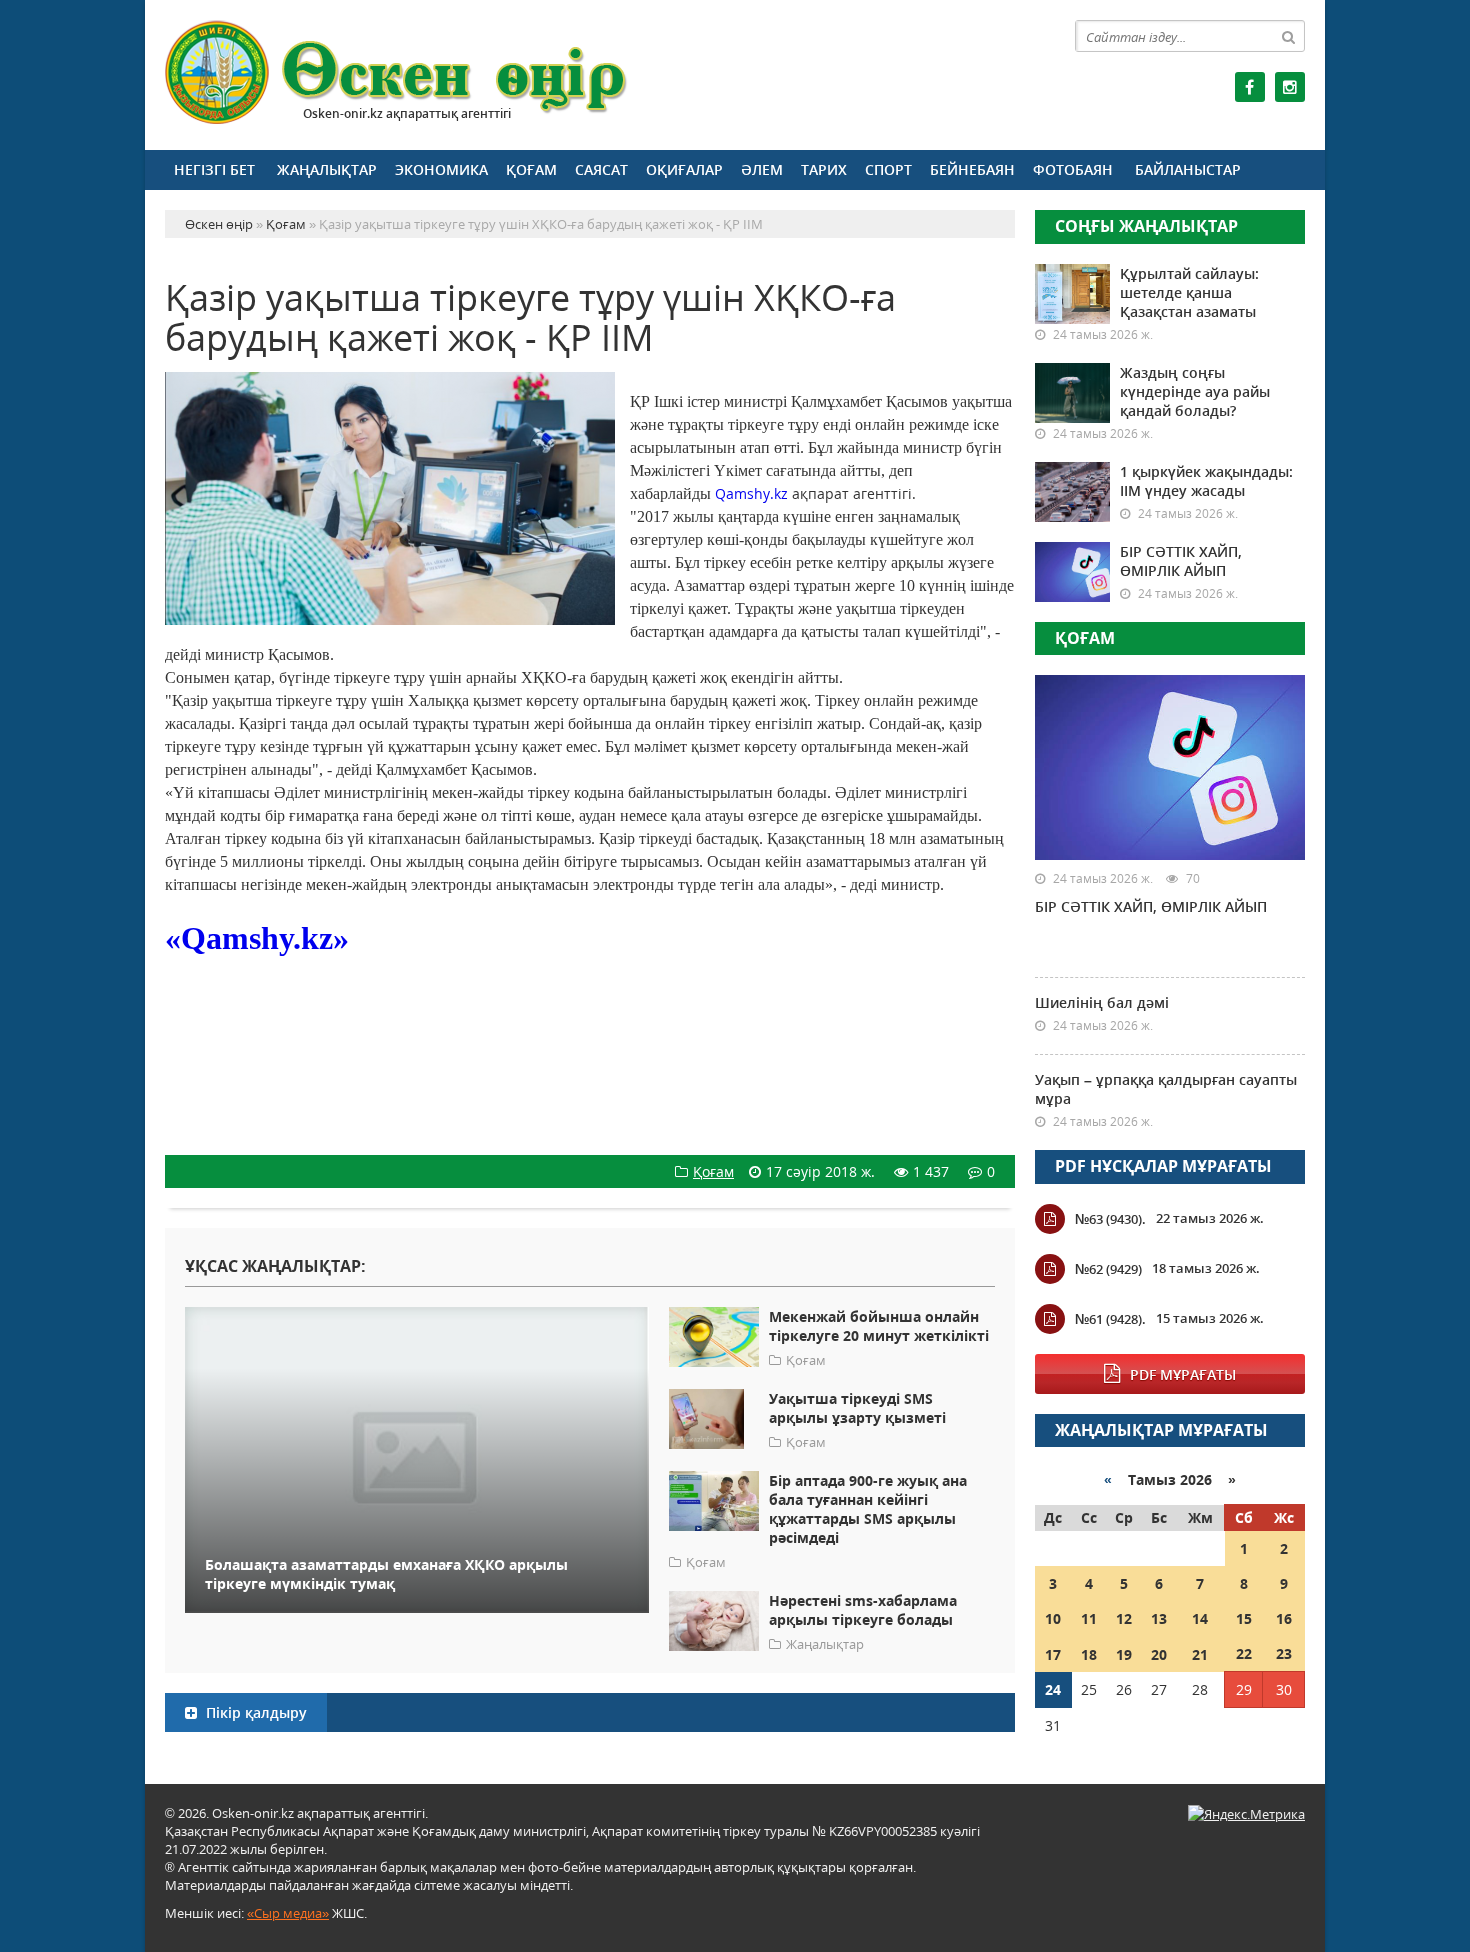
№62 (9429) (1108, 1269)
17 (1053, 1654)
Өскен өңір (397, 72)
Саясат (601, 169)
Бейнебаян (972, 169)
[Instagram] (1290, 87)
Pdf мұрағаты (1183, 1374)
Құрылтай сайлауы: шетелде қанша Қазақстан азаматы (1189, 292)
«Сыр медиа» (288, 1913)
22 (1244, 1653)
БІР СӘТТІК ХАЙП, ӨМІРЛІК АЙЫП (1181, 561)
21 (1200, 1654)
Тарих (824, 169)
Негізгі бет (214, 169)
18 (1089, 1654)
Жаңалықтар (327, 169)
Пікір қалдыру (254, 1712)
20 (1159, 1654)
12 (1124, 1618)
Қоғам (531, 169)
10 (1053, 1618)
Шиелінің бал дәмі (1102, 1002)
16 (1284, 1618)
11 (1089, 1618)
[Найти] (1289, 36)
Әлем (762, 169)
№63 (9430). (1110, 1219)
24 (1053, 1689)
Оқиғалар (684, 169)
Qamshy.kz (751, 493)
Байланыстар (1188, 169)
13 (1159, 1618)
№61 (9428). (1110, 1319)
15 (1244, 1618)
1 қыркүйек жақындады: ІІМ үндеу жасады (1206, 481)
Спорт (888, 169)
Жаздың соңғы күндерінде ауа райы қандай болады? (1195, 391)
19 (1124, 1654)
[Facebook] (1250, 87)
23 (1284, 1653)
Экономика (441, 169)
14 (1200, 1618)
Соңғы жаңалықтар (1146, 226)
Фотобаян (1073, 169)
